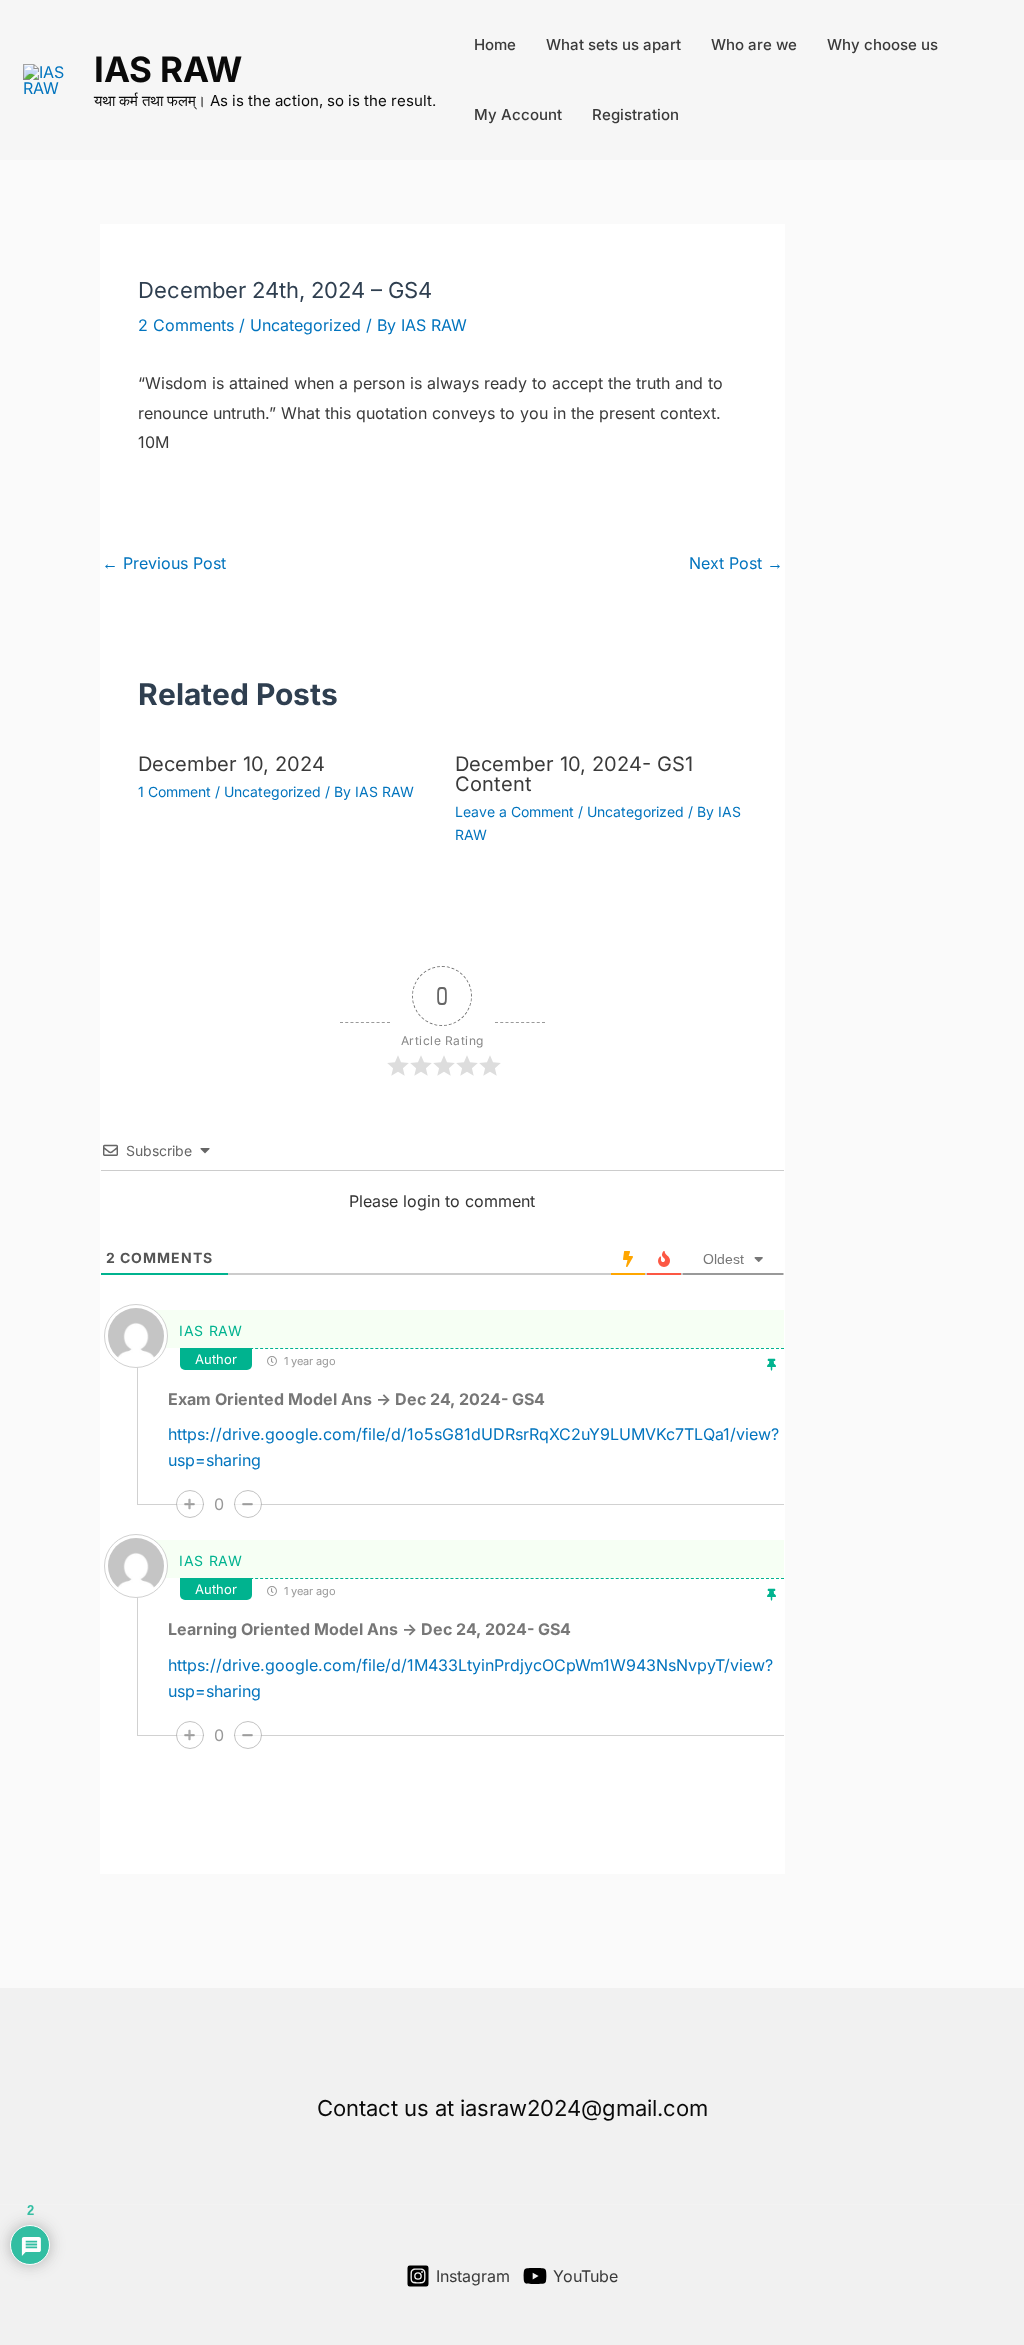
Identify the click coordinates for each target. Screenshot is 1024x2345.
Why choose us (882, 44)
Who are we (754, 44)
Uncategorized (305, 325)
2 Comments (186, 325)
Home (495, 44)
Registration (635, 114)
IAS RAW (168, 69)
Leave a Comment (514, 811)
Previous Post (164, 563)
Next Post (736, 563)
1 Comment (174, 791)
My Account (518, 114)
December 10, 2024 (231, 764)
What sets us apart (613, 44)
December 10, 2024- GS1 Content (574, 774)
